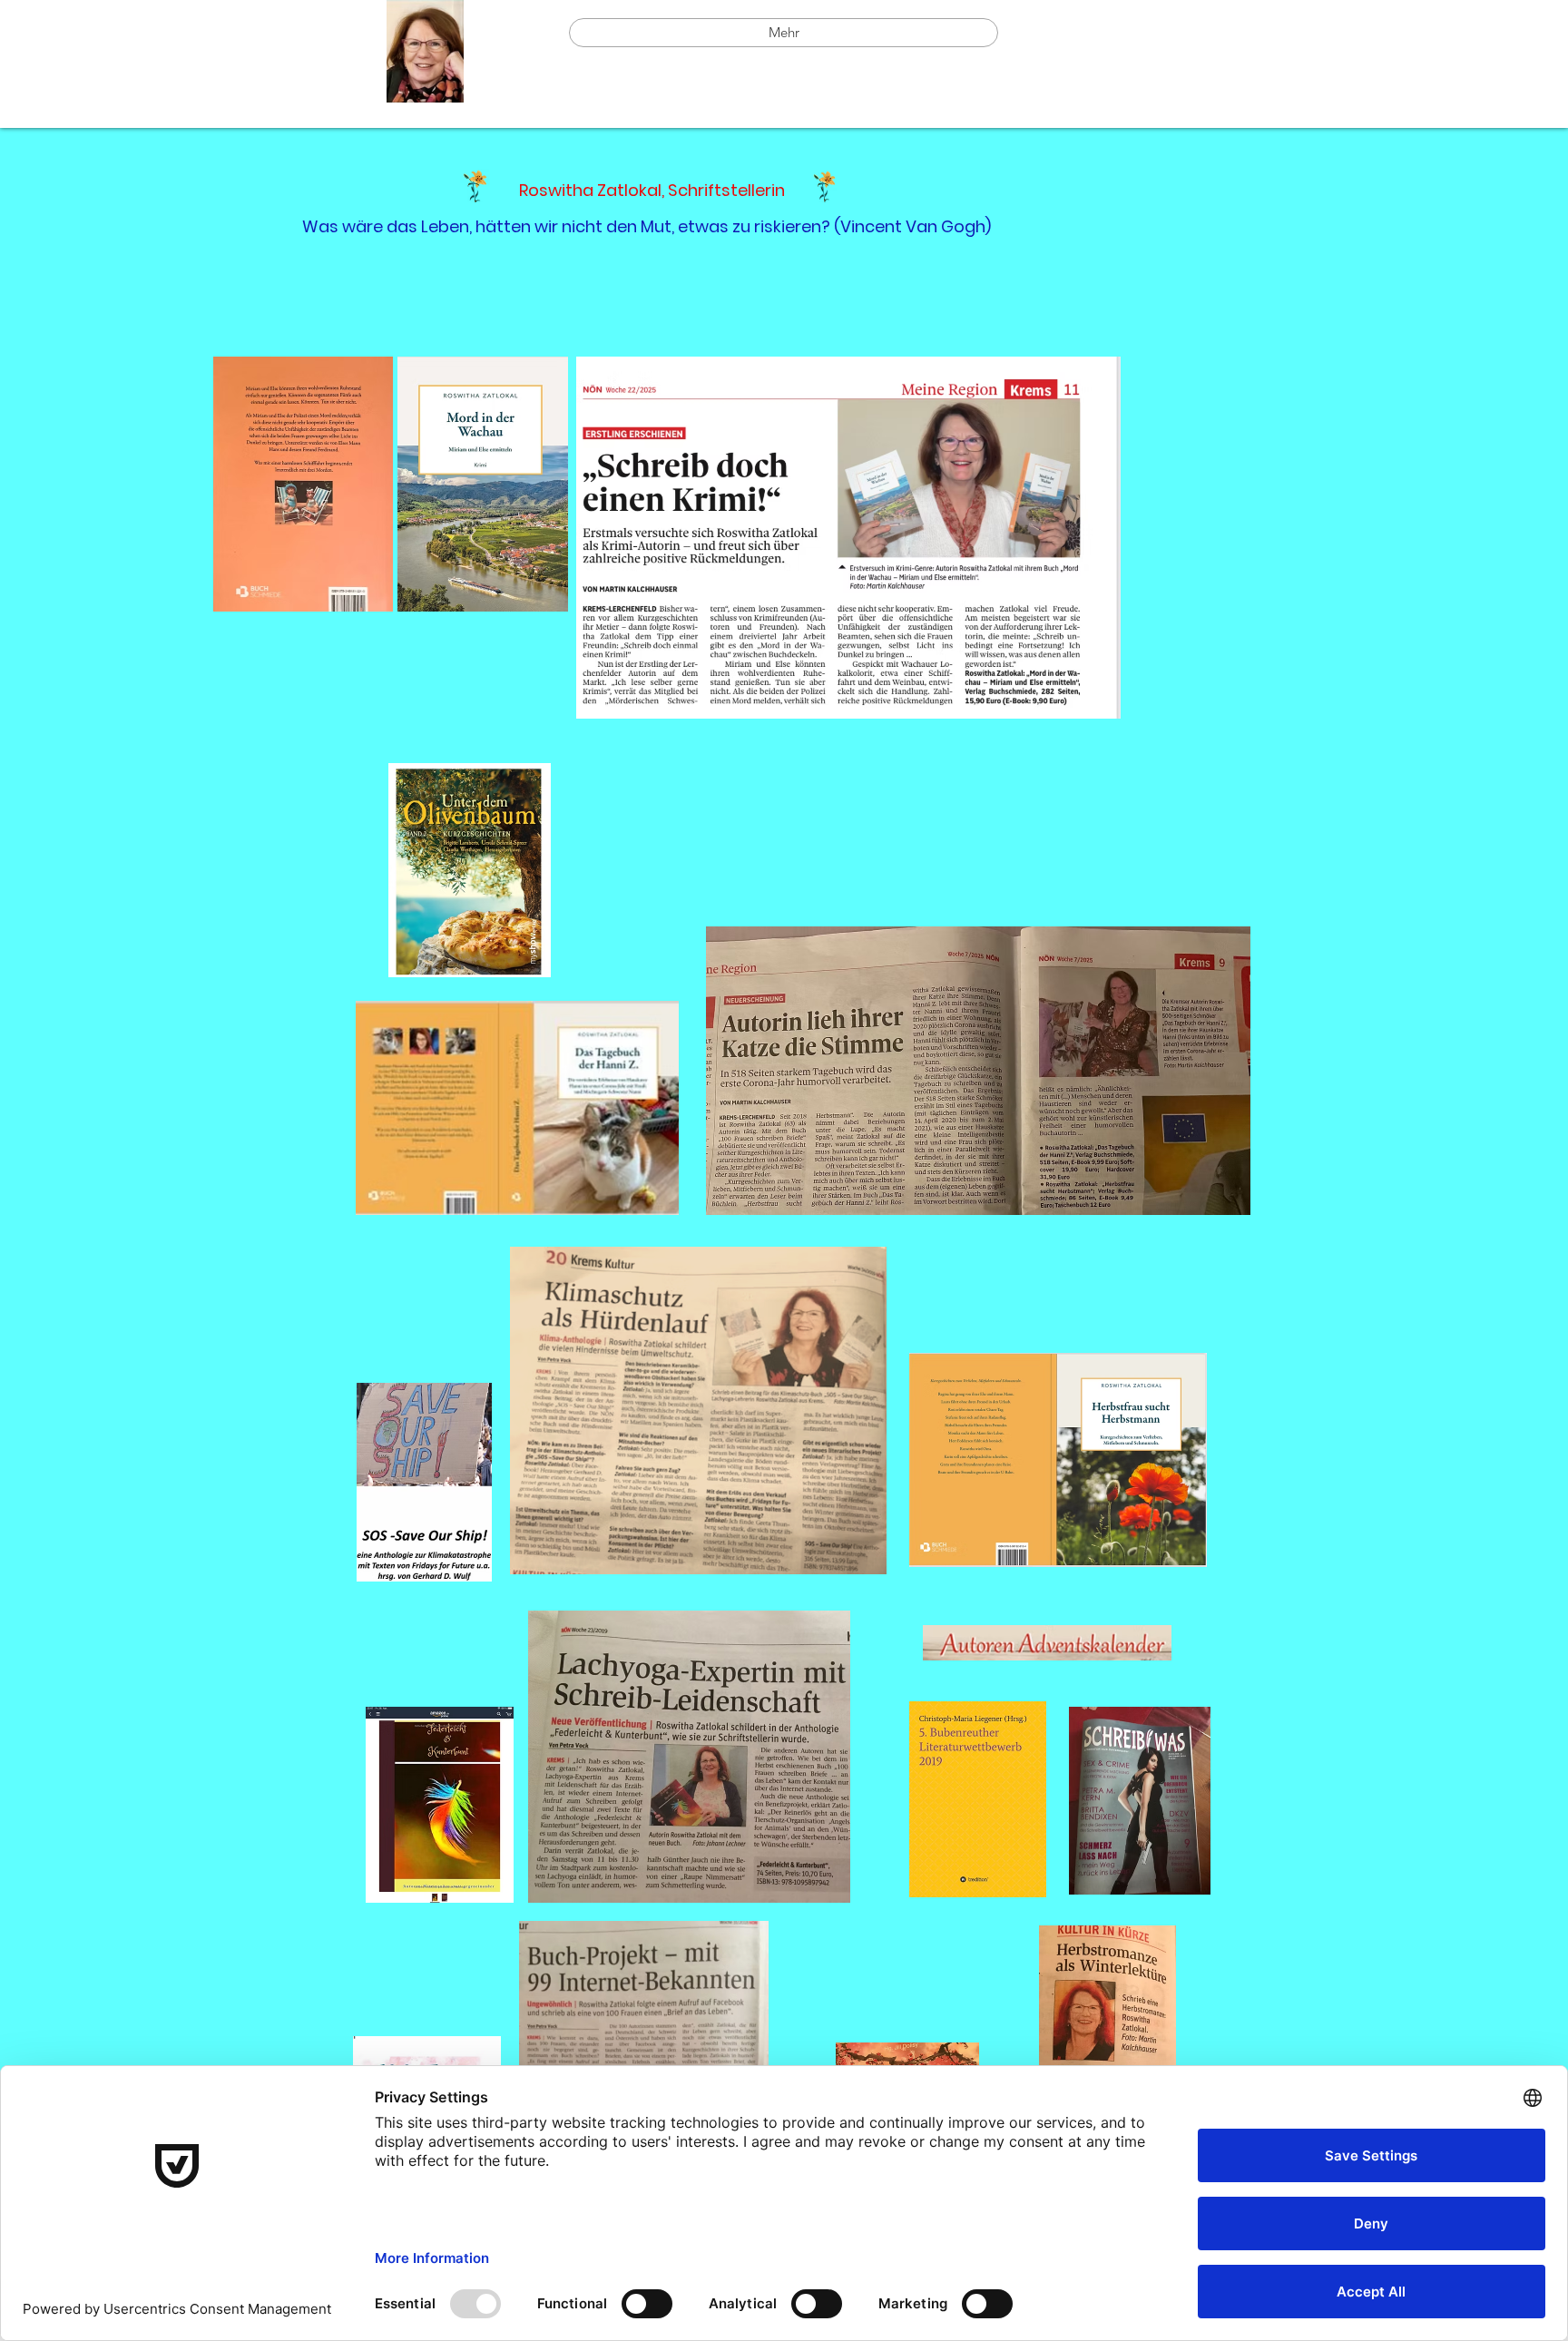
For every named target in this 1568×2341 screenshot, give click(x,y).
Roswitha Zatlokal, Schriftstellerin (641, 190)
